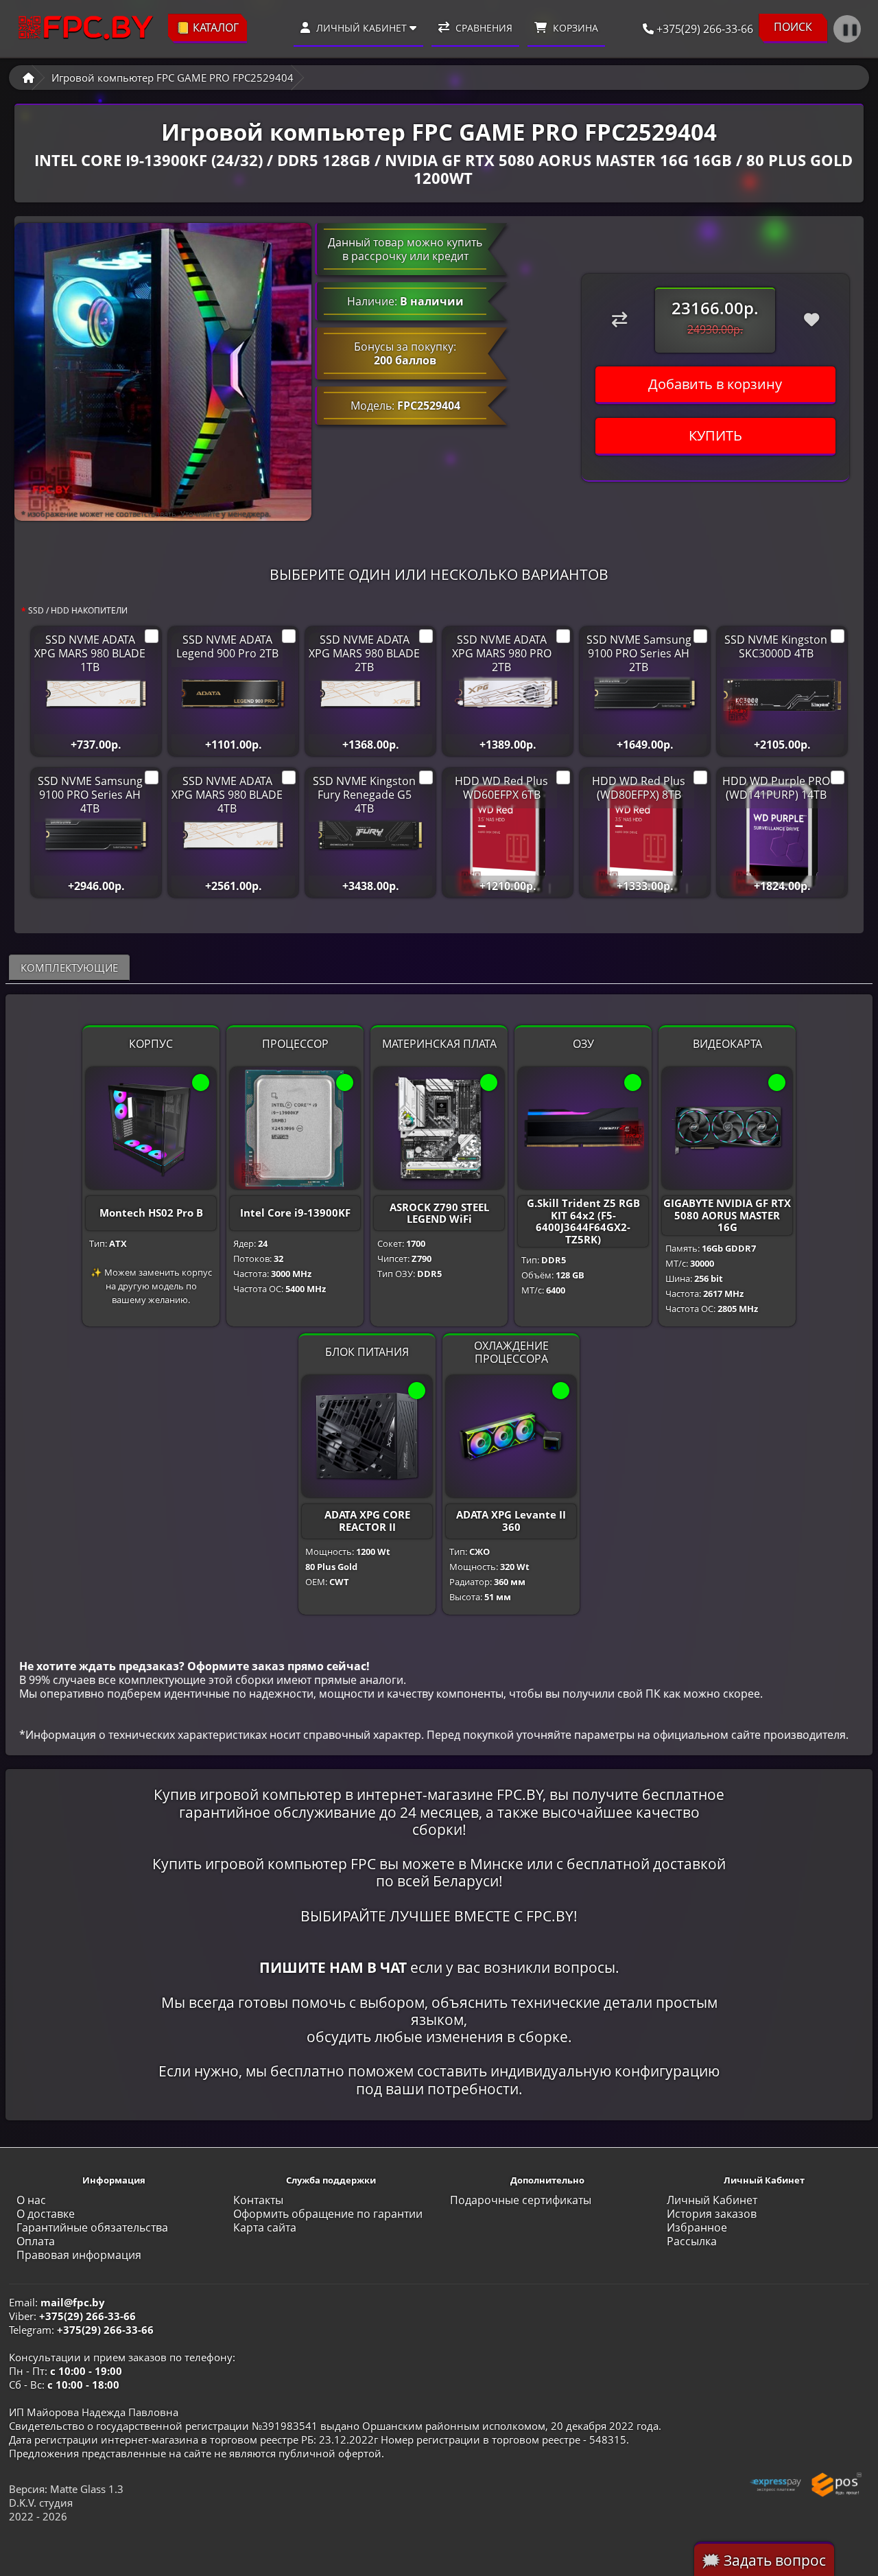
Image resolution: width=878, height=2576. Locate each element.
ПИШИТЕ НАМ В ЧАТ (333, 1967)
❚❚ (850, 29)
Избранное (697, 2227)
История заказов (712, 2214)
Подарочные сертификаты (521, 2200)
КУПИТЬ (715, 435)
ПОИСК (793, 27)
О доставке (46, 2214)
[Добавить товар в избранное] (811, 320)
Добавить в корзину (715, 384)
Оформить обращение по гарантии (328, 2214)
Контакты (258, 2200)
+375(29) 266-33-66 (703, 29)
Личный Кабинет (712, 2200)
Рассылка (692, 2241)
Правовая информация (79, 2255)
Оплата (36, 2241)
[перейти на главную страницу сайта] (86, 28)
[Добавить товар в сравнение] (619, 320)
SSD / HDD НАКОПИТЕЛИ (78, 610)
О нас (31, 2200)
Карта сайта (265, 2227)
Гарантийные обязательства (92, 2227)
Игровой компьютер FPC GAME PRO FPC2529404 (173, 78)
